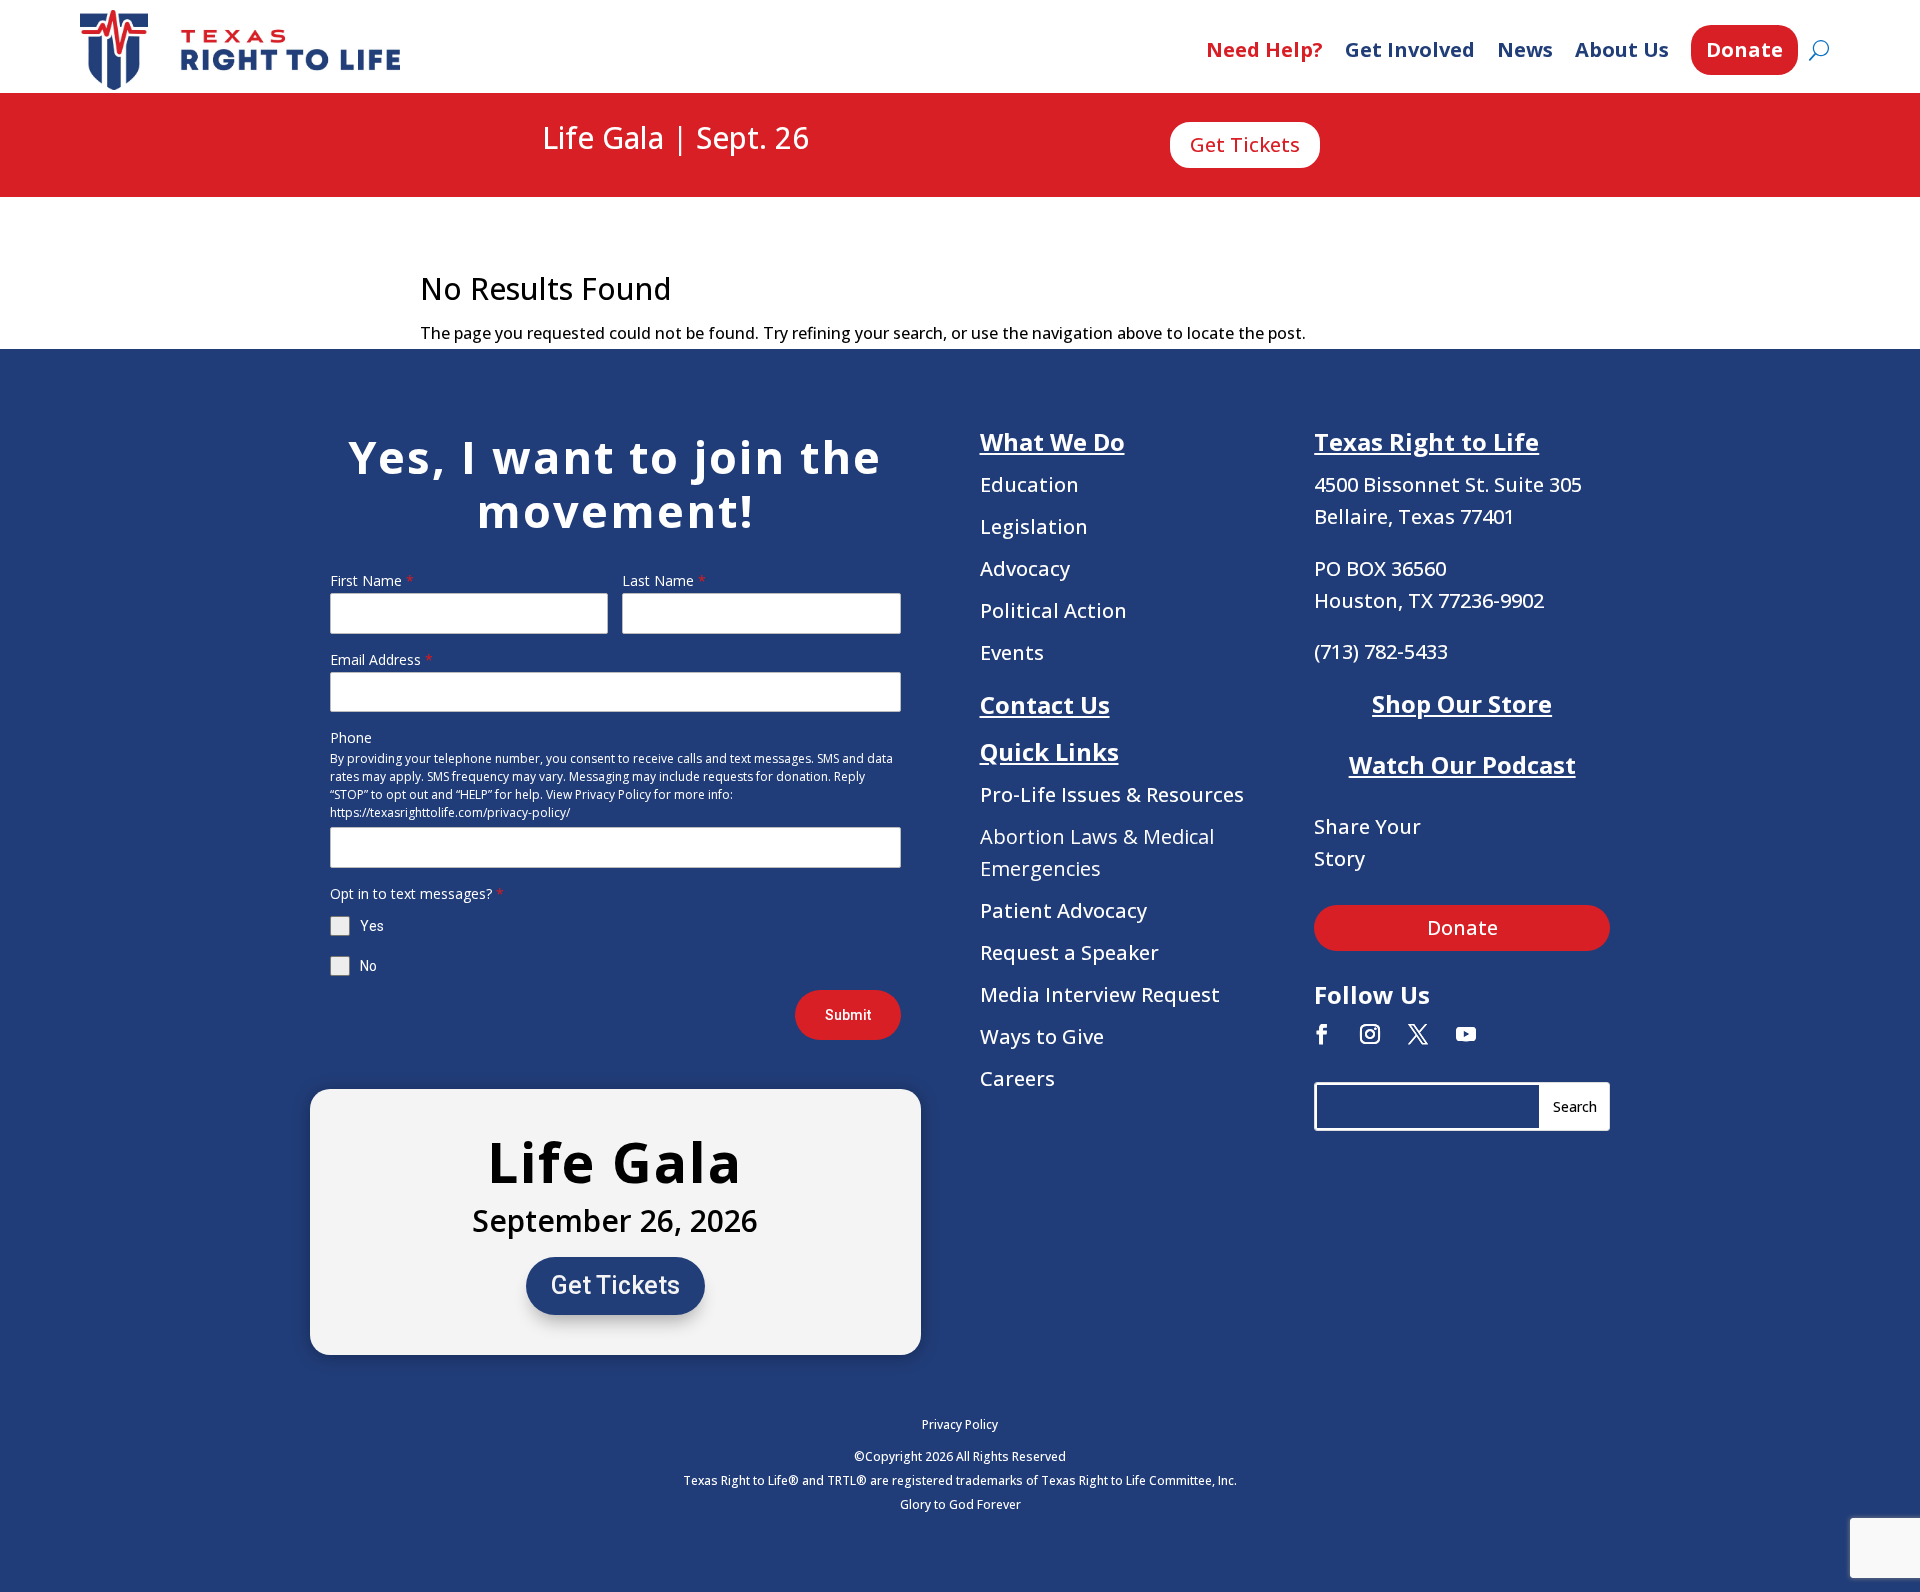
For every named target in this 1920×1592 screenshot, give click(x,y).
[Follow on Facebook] (1322, 1034)
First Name (372, 580)
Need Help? (1264, 49)
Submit (848, 1015)
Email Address (381, 659)
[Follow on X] (1418, 1034)
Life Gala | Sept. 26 (675, 139)
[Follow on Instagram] (1370, 1034)
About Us (1622, 49)
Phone (351, 737)
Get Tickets (1245, 144)
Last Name (664, 580)
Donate (1744, 49)
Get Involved (1410, 49)
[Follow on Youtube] (1466, 1034)
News (1525, 49)
